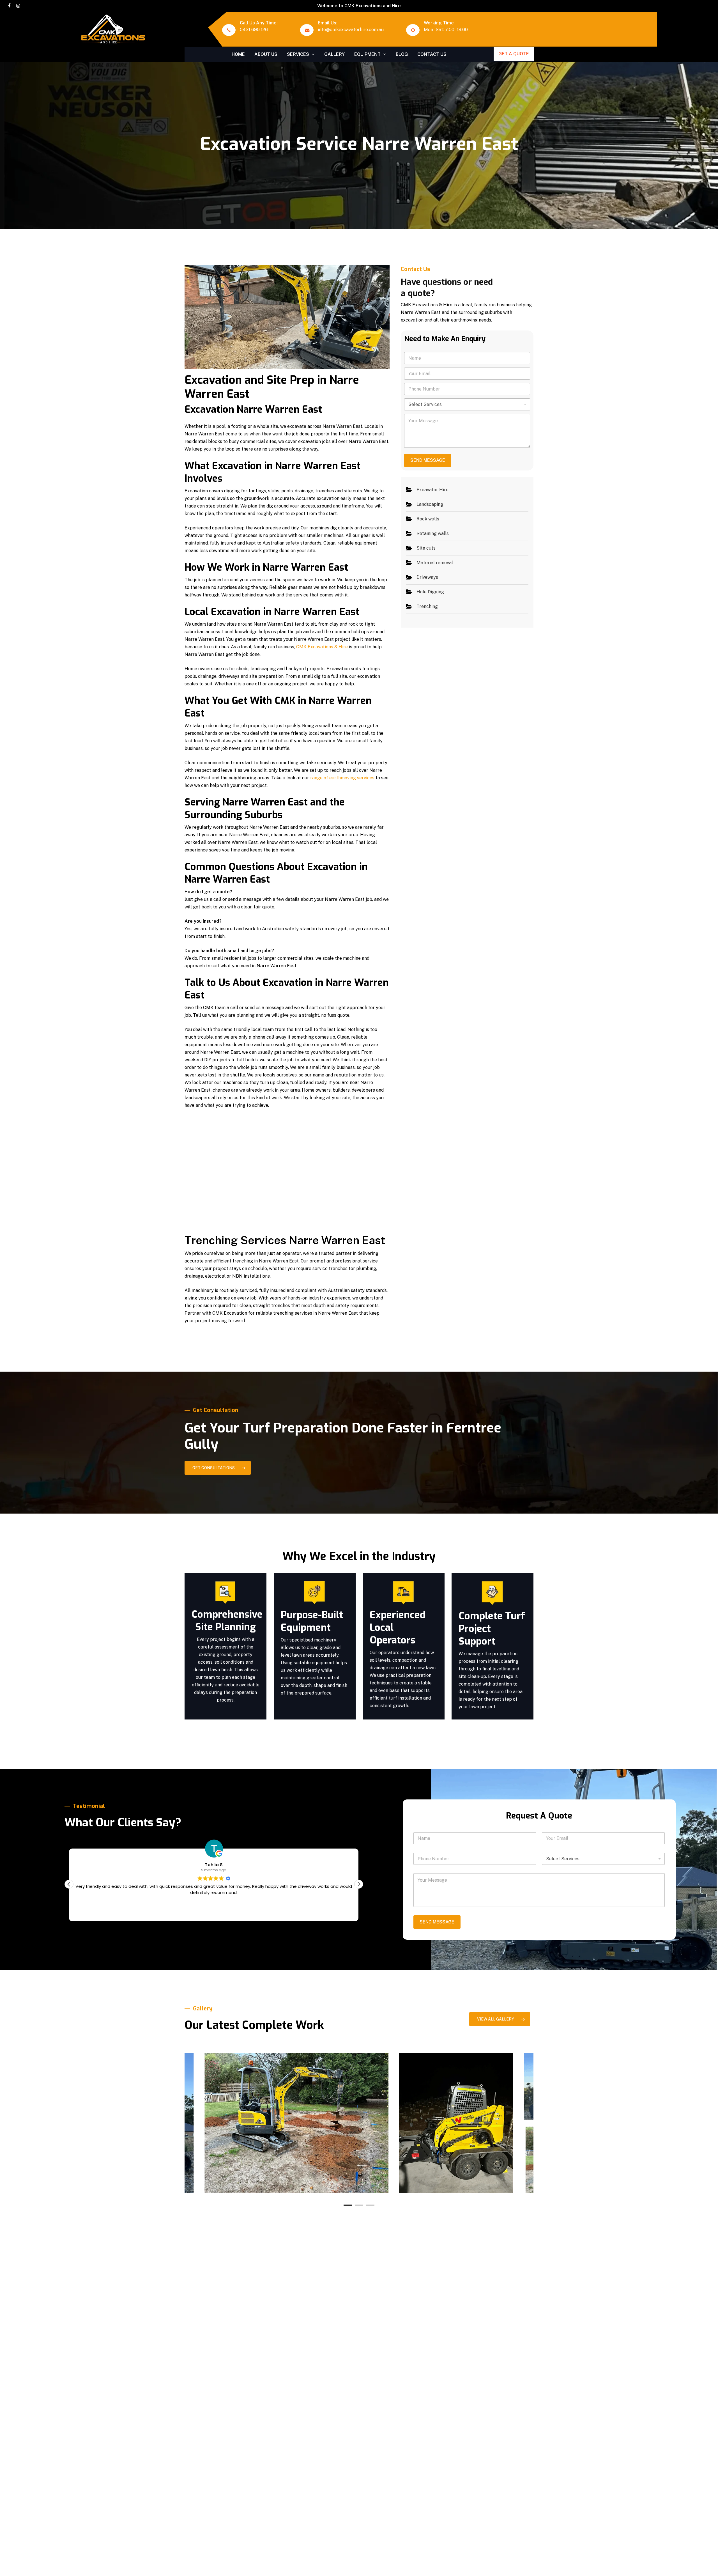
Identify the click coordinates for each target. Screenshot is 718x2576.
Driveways (427, 577)
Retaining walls (433, 533)
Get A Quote (514, 54)
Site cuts (426, 548)
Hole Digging (430, 592)
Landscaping (430, 504)
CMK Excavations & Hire (322, 647)
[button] (218, 1468)
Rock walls (428, 519)
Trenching (427, 606)
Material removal (435, 563)
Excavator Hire (432, 490)
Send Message (428, 460)
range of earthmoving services (342, 778)
